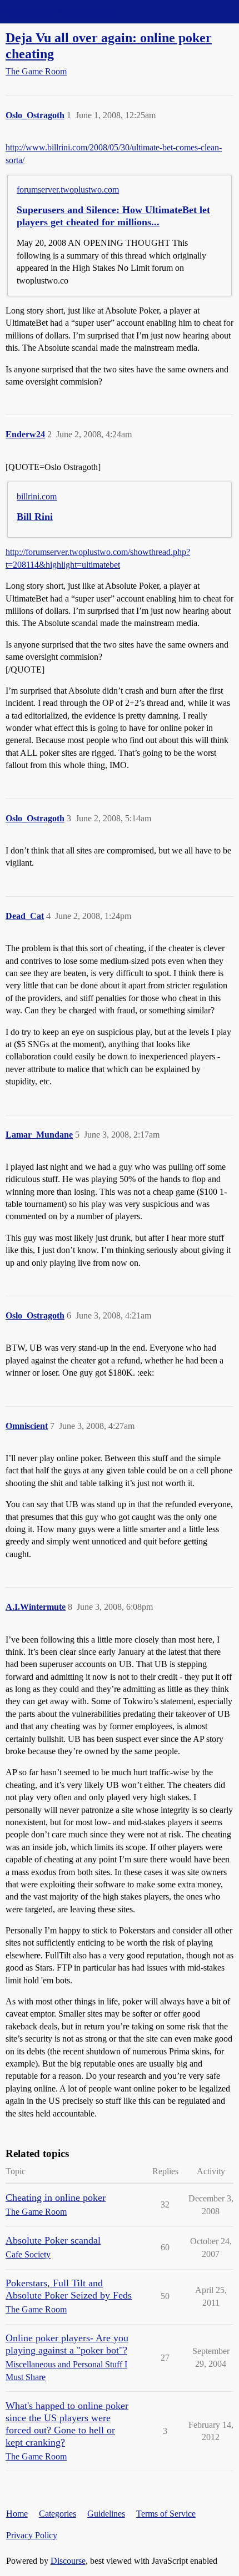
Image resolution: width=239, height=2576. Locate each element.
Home (17, 2514)
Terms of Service (166, 2514)
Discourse (68, 2561)
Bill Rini (35, 517)
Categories (58, 2514)
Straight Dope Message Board (58, 11)
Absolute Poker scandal (53, 2240)
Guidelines (106, 2514)
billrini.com (37, 496)
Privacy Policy (32, 2535)
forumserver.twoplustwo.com (68, 190)
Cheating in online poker (56, 2198)
